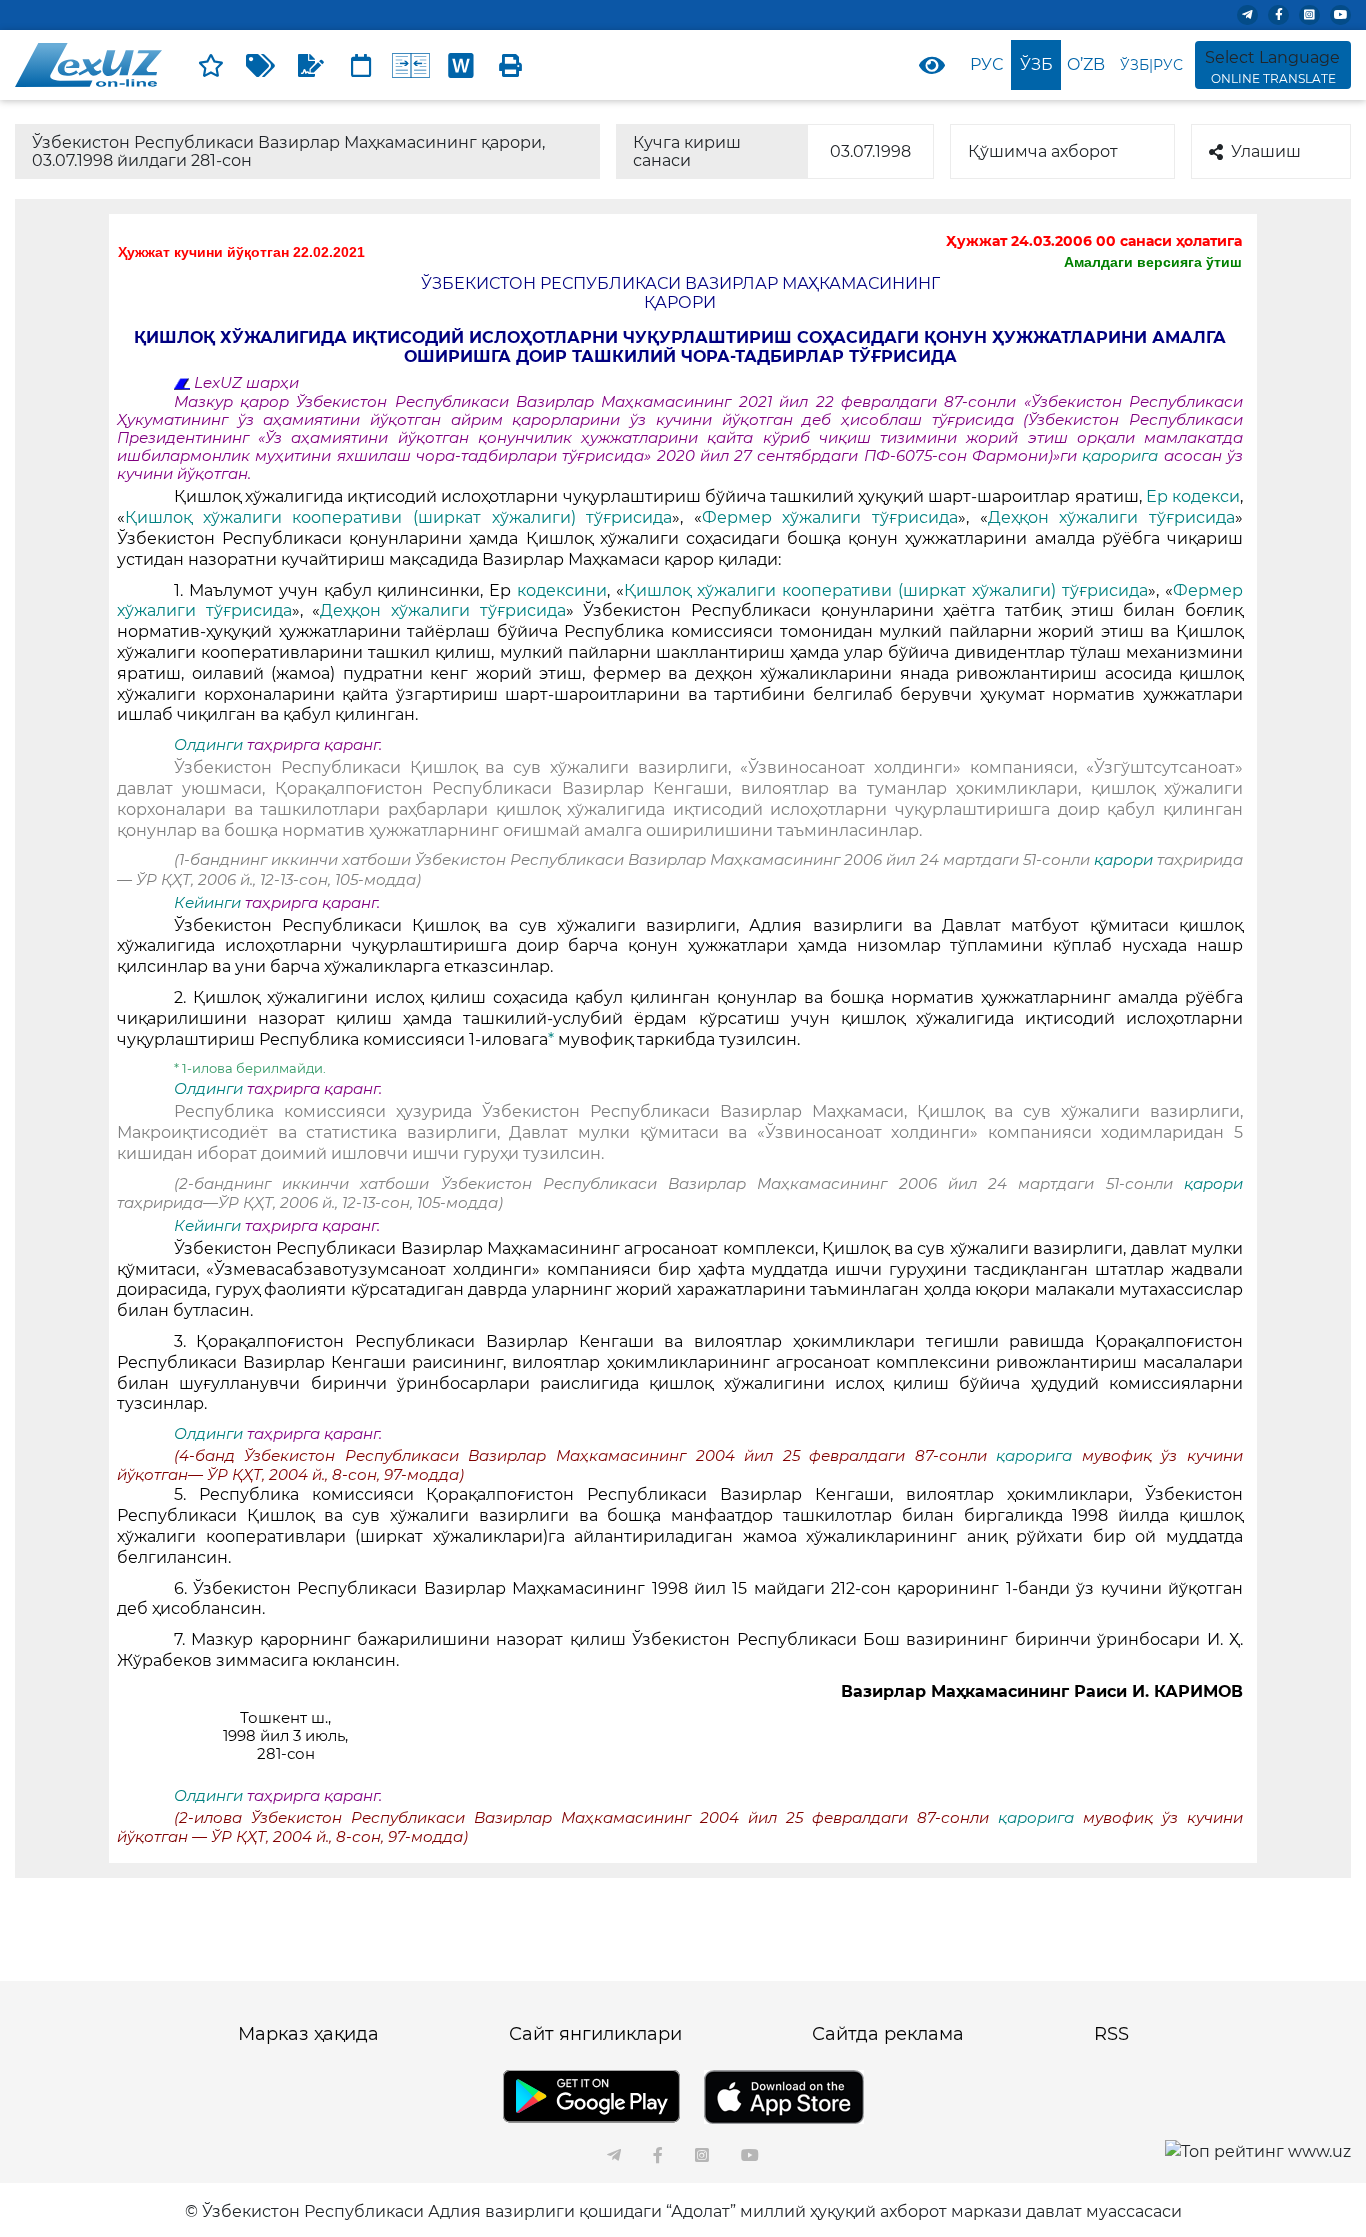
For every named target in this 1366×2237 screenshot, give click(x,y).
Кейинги (207, 903)
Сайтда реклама (888, 2034)
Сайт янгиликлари (595, 2034)
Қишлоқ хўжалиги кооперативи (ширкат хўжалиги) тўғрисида (398, 517)
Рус (986, 64)
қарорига (1122, 456)
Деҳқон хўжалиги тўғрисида (1111, 517)
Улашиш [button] (1266, 151)
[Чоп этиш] (511, 65)
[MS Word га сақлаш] (461, 65)
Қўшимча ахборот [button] (1043, 151)
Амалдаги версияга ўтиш (1153, 262)
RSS (1111, 2034)
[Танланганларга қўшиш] (211, 65)
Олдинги (208, 745)
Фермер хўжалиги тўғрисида (830, 517)
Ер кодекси (1193, 496)
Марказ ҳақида (308, 2034)
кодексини (562, 590)
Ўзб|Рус (1151, 65)
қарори (1125, 860)
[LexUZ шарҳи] (311, 65)
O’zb (1086, 64)
